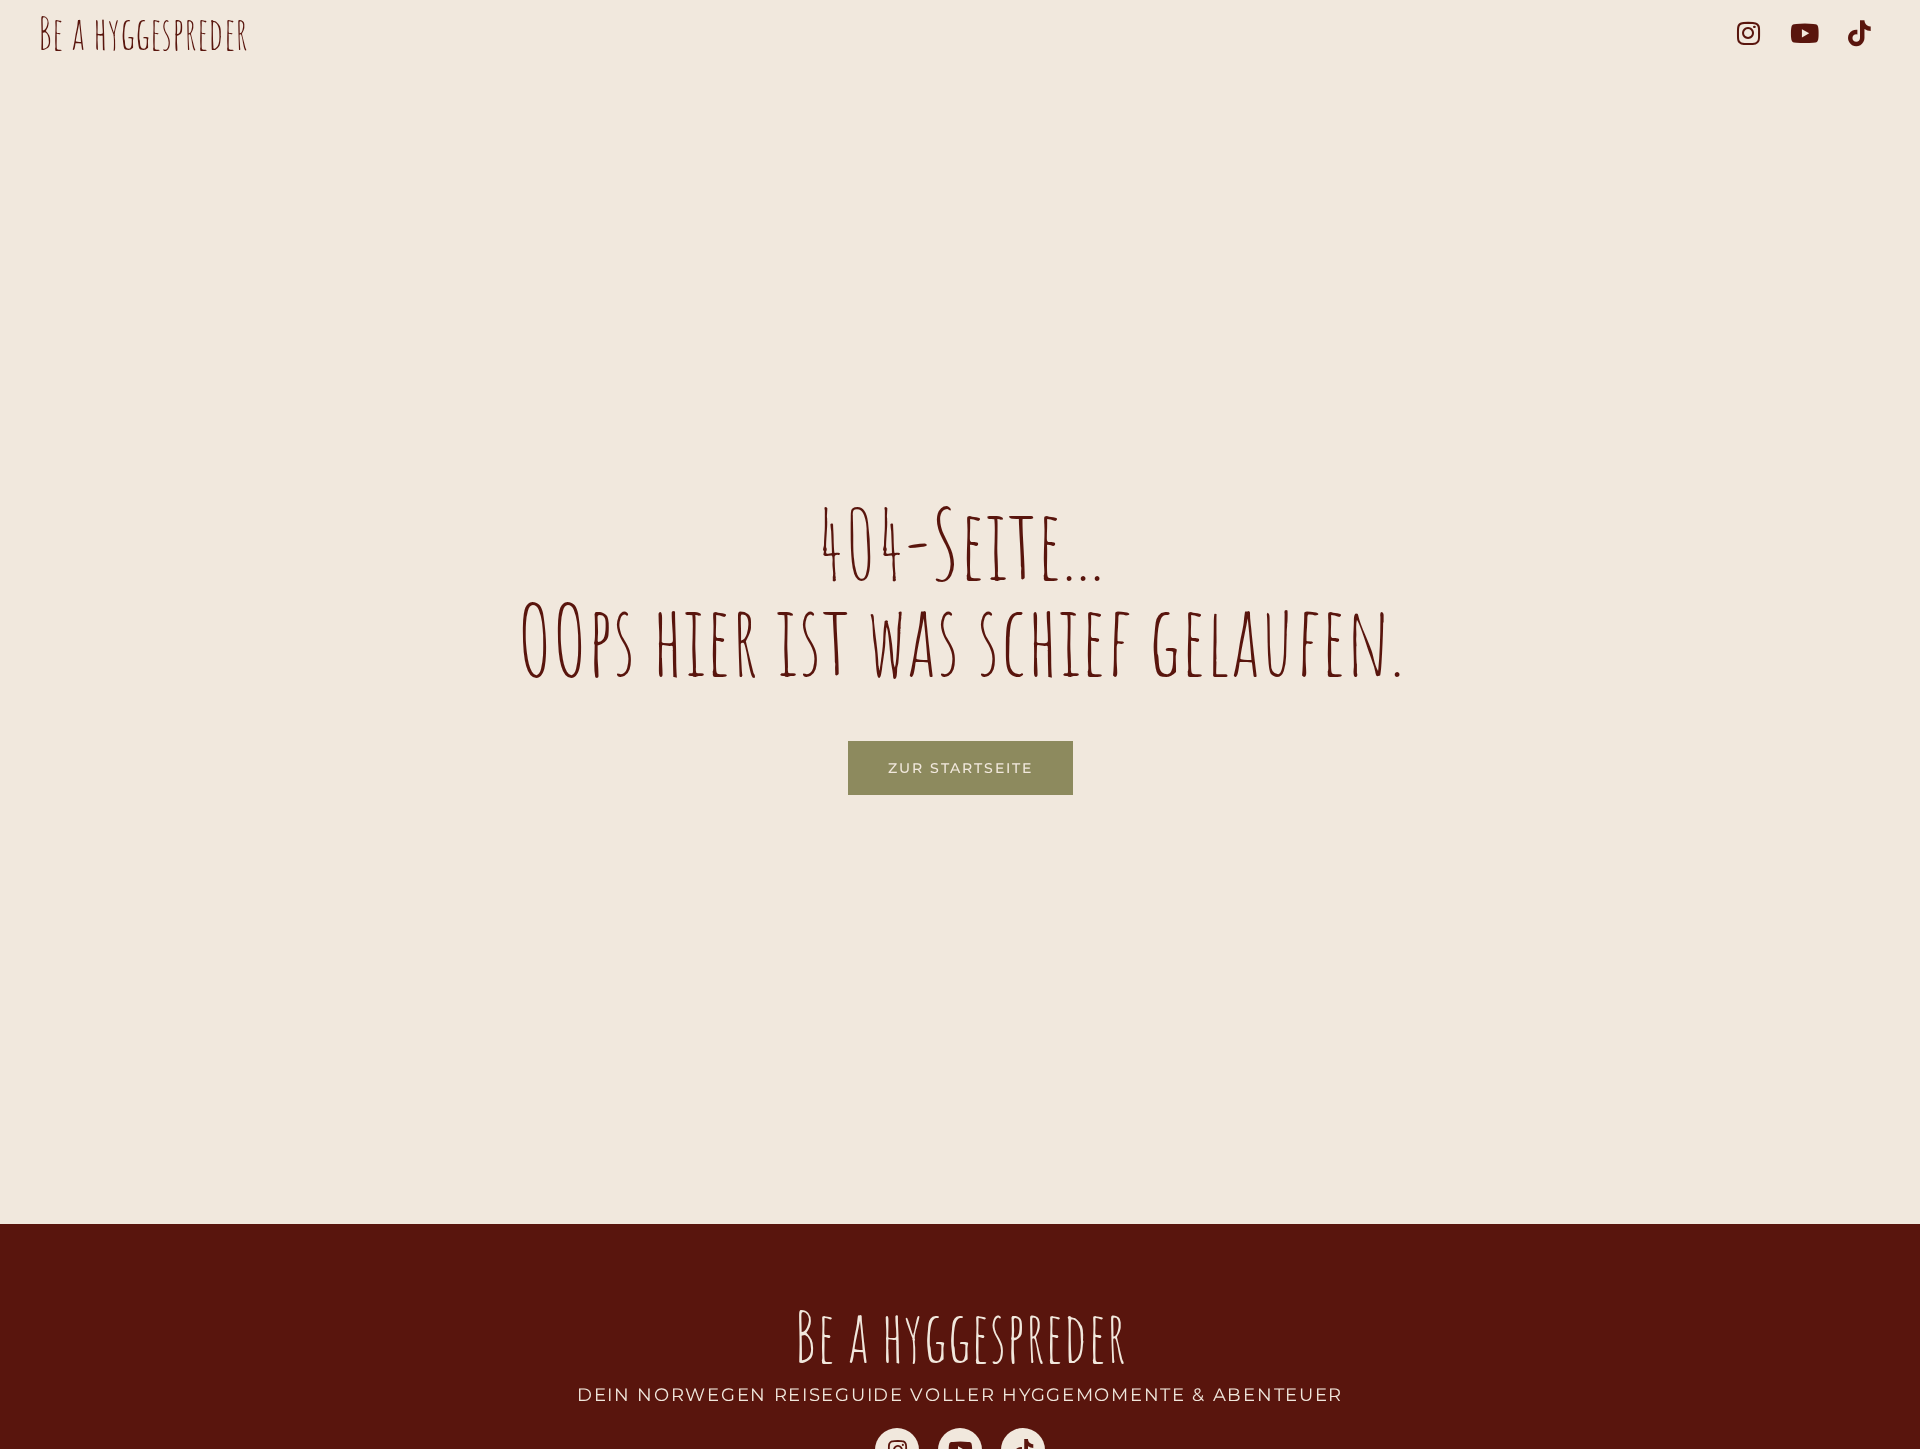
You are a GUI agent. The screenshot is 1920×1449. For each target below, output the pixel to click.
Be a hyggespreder (143, 32)
